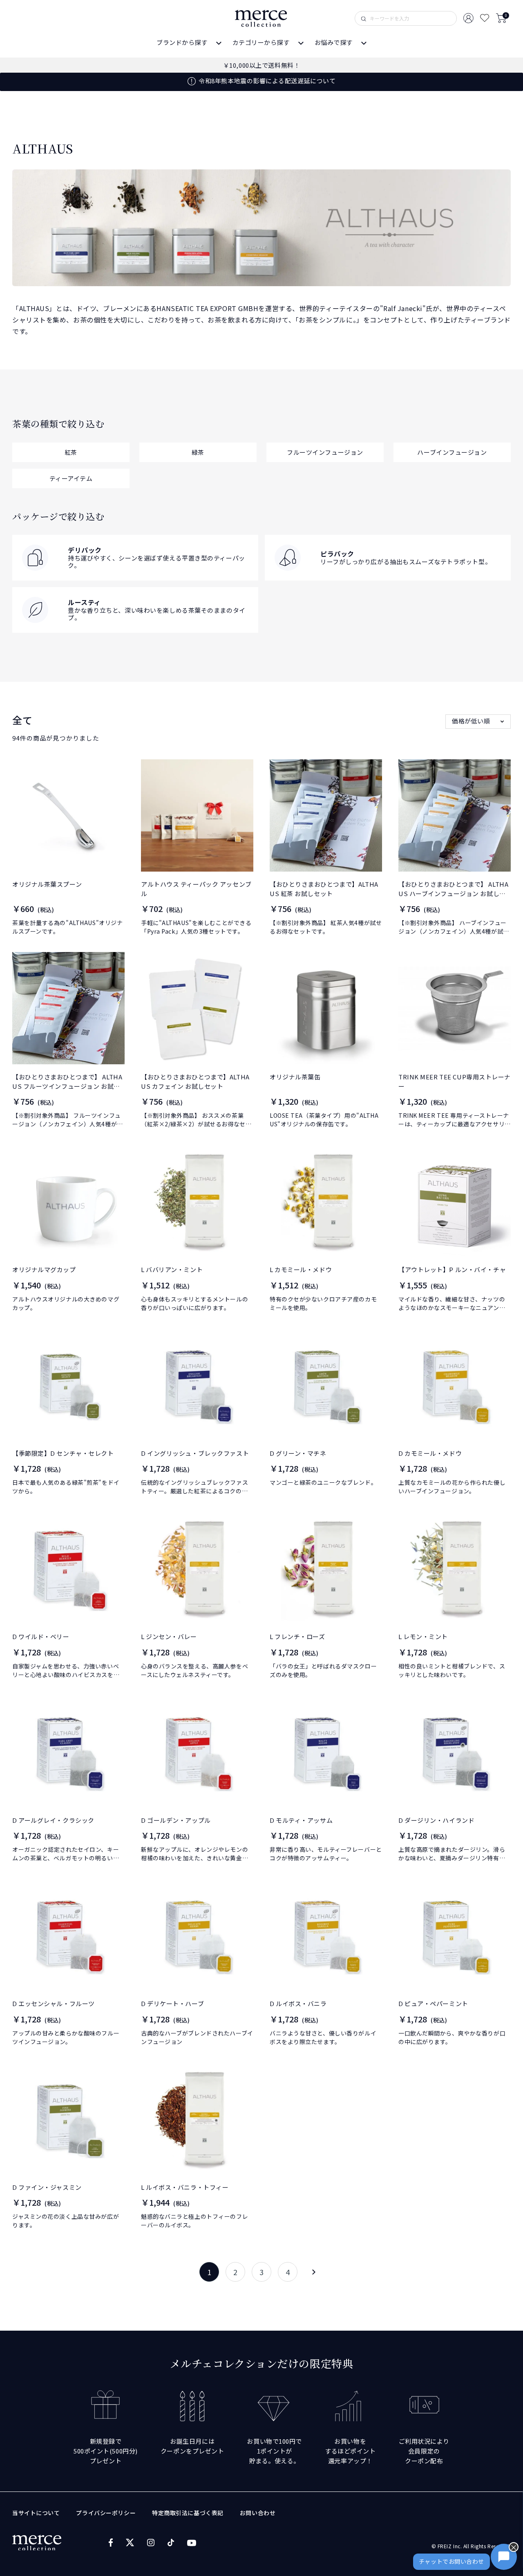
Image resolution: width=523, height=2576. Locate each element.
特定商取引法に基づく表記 (188, 2513)
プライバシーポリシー (106, 2513)
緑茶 (198, 452)
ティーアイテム (71, 478)
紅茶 (71, 452)
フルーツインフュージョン (325, 452)
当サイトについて (36, 2513)
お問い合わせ (258, 2513)
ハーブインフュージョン (452, 452)
